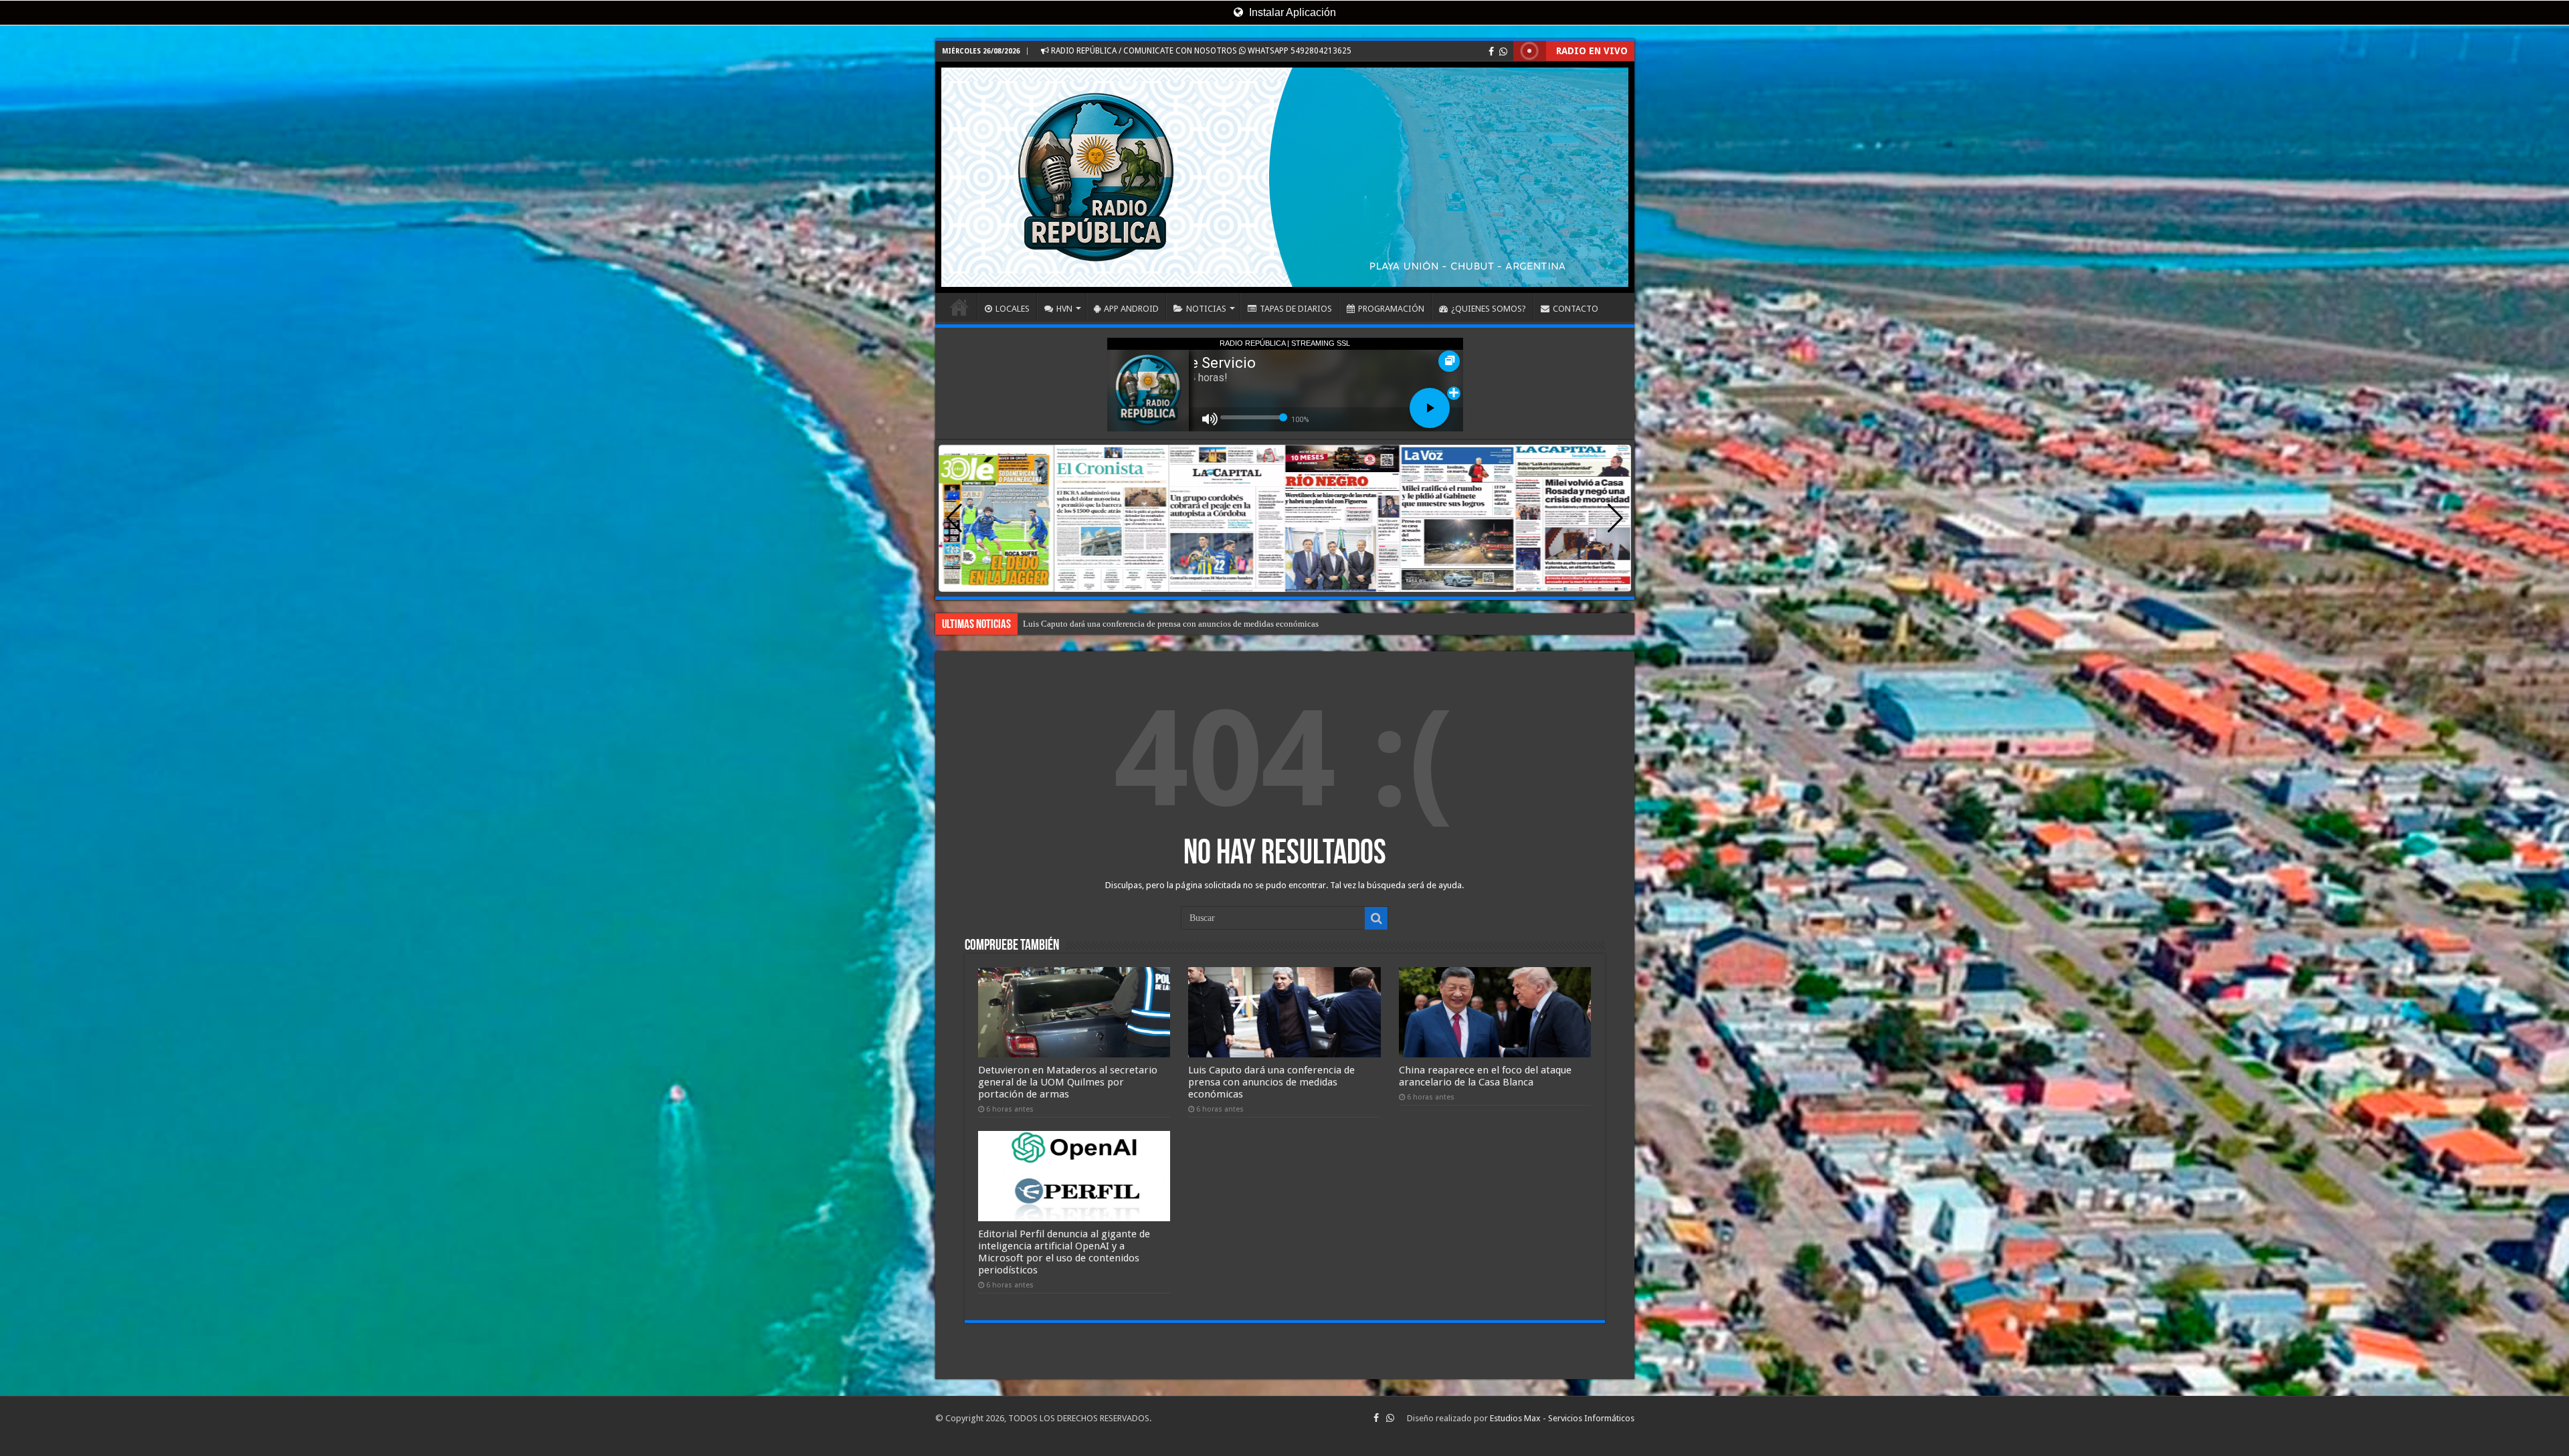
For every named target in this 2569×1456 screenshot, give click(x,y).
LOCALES (1013, 309)
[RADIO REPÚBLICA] (1285, 177)
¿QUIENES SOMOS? (1489, 309)
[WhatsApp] (1503, 51)
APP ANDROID (1131, 309)
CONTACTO (1576, 309)
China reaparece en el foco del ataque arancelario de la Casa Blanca (1485, 1076)
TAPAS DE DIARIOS (1296, 309)
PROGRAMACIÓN (1391, 309)
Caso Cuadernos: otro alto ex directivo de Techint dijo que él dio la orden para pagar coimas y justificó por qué (1224, 624)
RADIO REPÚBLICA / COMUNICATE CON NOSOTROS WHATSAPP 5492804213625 (1200, 51)
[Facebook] (1491, 51)
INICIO (959, 307)
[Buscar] (1376, 918)
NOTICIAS (1206, 309)
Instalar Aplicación (1291, 12)
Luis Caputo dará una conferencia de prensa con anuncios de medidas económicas (1271, 1082)
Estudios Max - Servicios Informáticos (1562, 1418)
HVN (1064, 309)
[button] (1615, 518)
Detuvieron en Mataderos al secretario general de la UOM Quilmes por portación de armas (1068, 1082)
